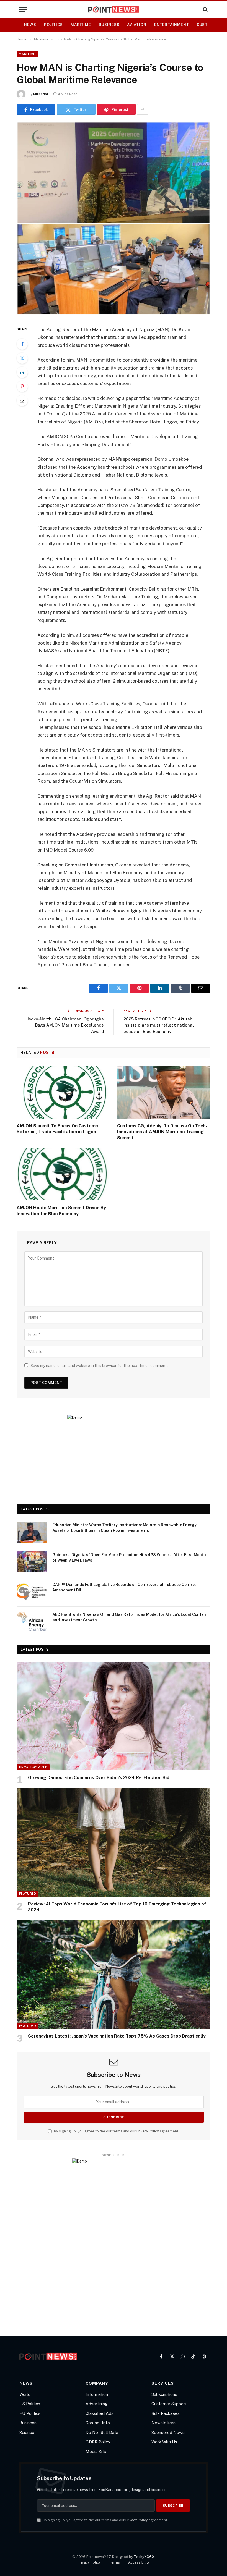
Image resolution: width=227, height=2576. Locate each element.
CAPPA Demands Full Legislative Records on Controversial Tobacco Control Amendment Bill (124, 1587)
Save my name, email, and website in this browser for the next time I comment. (99, 1366)
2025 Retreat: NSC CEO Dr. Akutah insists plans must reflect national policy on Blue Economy (159, 1025)
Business (109, 25)
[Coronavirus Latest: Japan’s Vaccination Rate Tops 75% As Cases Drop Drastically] (114, 1974)
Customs (207, 25)
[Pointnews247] (114, 10)
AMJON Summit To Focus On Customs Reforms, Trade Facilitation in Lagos (57, 1129)
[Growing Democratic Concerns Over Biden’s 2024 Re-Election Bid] (114, 1716)
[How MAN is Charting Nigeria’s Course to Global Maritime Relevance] (114, 314)
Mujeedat (41, 94)
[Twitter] (22, 358)
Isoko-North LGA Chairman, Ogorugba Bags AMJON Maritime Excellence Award (66, 1025)
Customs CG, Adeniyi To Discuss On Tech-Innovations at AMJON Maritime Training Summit (162, 1132)
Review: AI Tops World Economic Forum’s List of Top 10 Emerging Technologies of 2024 (117, 1907)
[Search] (205, 10)
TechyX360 (144, 2557)
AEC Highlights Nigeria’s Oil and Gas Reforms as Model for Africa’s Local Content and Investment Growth (130, 1617)
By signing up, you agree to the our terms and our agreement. (116, 2131)
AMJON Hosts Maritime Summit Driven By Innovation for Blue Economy (61, 1211)
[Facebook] (22, 344)
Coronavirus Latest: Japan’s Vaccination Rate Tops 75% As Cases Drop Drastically (117, 2036)
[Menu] (23, 10)
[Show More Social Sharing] (143, 109)
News (30, 25)
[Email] (22, 400)
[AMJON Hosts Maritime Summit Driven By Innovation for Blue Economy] (63, 1174)
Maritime (81, 25)
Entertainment (172, 25)
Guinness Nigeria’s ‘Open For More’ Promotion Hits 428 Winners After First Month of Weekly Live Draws (129, 1557)
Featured (28, 1894)
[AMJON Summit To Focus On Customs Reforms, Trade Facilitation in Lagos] (63, 1092)
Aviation (137, 25)
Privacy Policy (148, 2131)
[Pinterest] (22, 386)
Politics (53, 25)
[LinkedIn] (22, 372)
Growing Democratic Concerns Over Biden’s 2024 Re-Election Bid (99, 1778)
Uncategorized (33, 1767)
